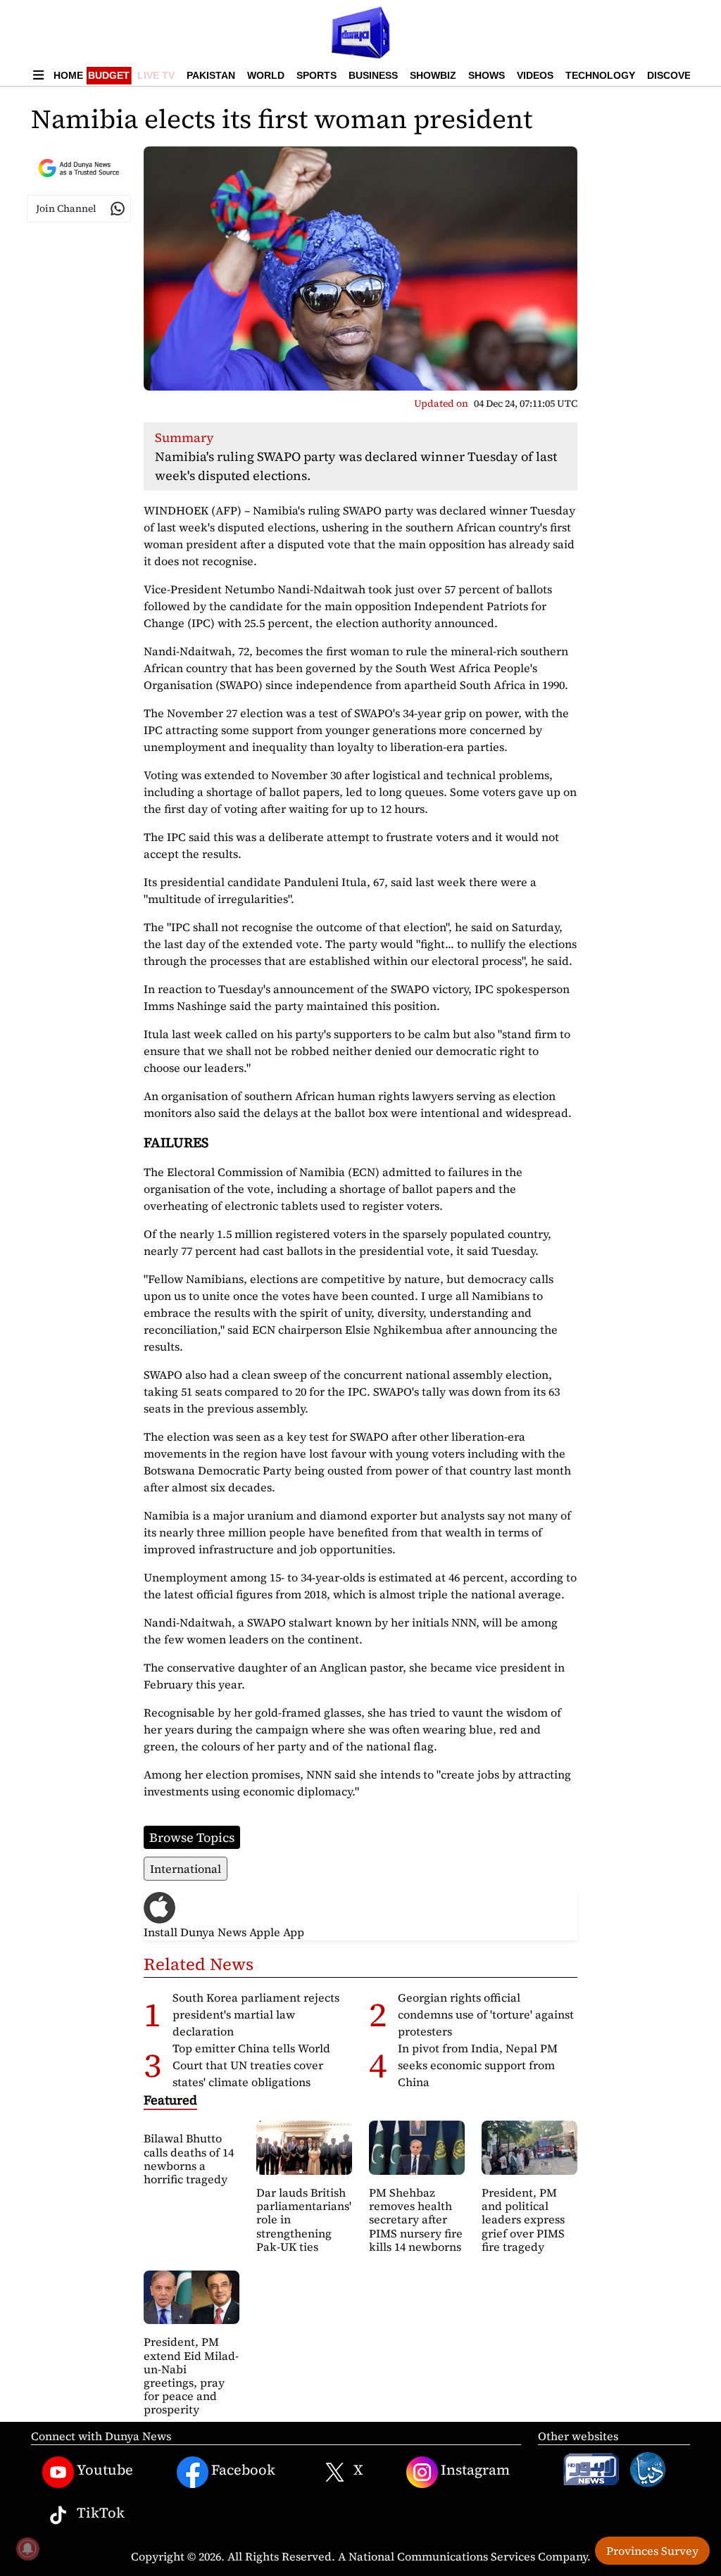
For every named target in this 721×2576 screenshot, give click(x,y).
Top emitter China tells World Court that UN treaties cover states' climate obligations (251, 2065)
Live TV (156, 75)
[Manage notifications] (27, 2549)
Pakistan (211, 75)
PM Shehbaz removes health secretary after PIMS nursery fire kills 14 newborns (416, 2220)
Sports (316, 75)
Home (68, 75)
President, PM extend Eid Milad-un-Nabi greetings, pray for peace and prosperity (191, 2375)
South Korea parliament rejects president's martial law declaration (256, 2014)
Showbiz (433, 75)
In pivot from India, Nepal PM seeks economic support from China (478, 2065)
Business (373, 75)
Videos (535, 75)
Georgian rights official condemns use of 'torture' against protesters (486, 2014)
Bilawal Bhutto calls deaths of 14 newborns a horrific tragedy (189, 2159)
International (186, 1869)
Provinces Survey (652, 2551)
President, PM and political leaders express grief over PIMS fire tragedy (523, 2220)
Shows (487, 75)
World (266, 75)
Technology (600, 75)
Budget (109, 75)
